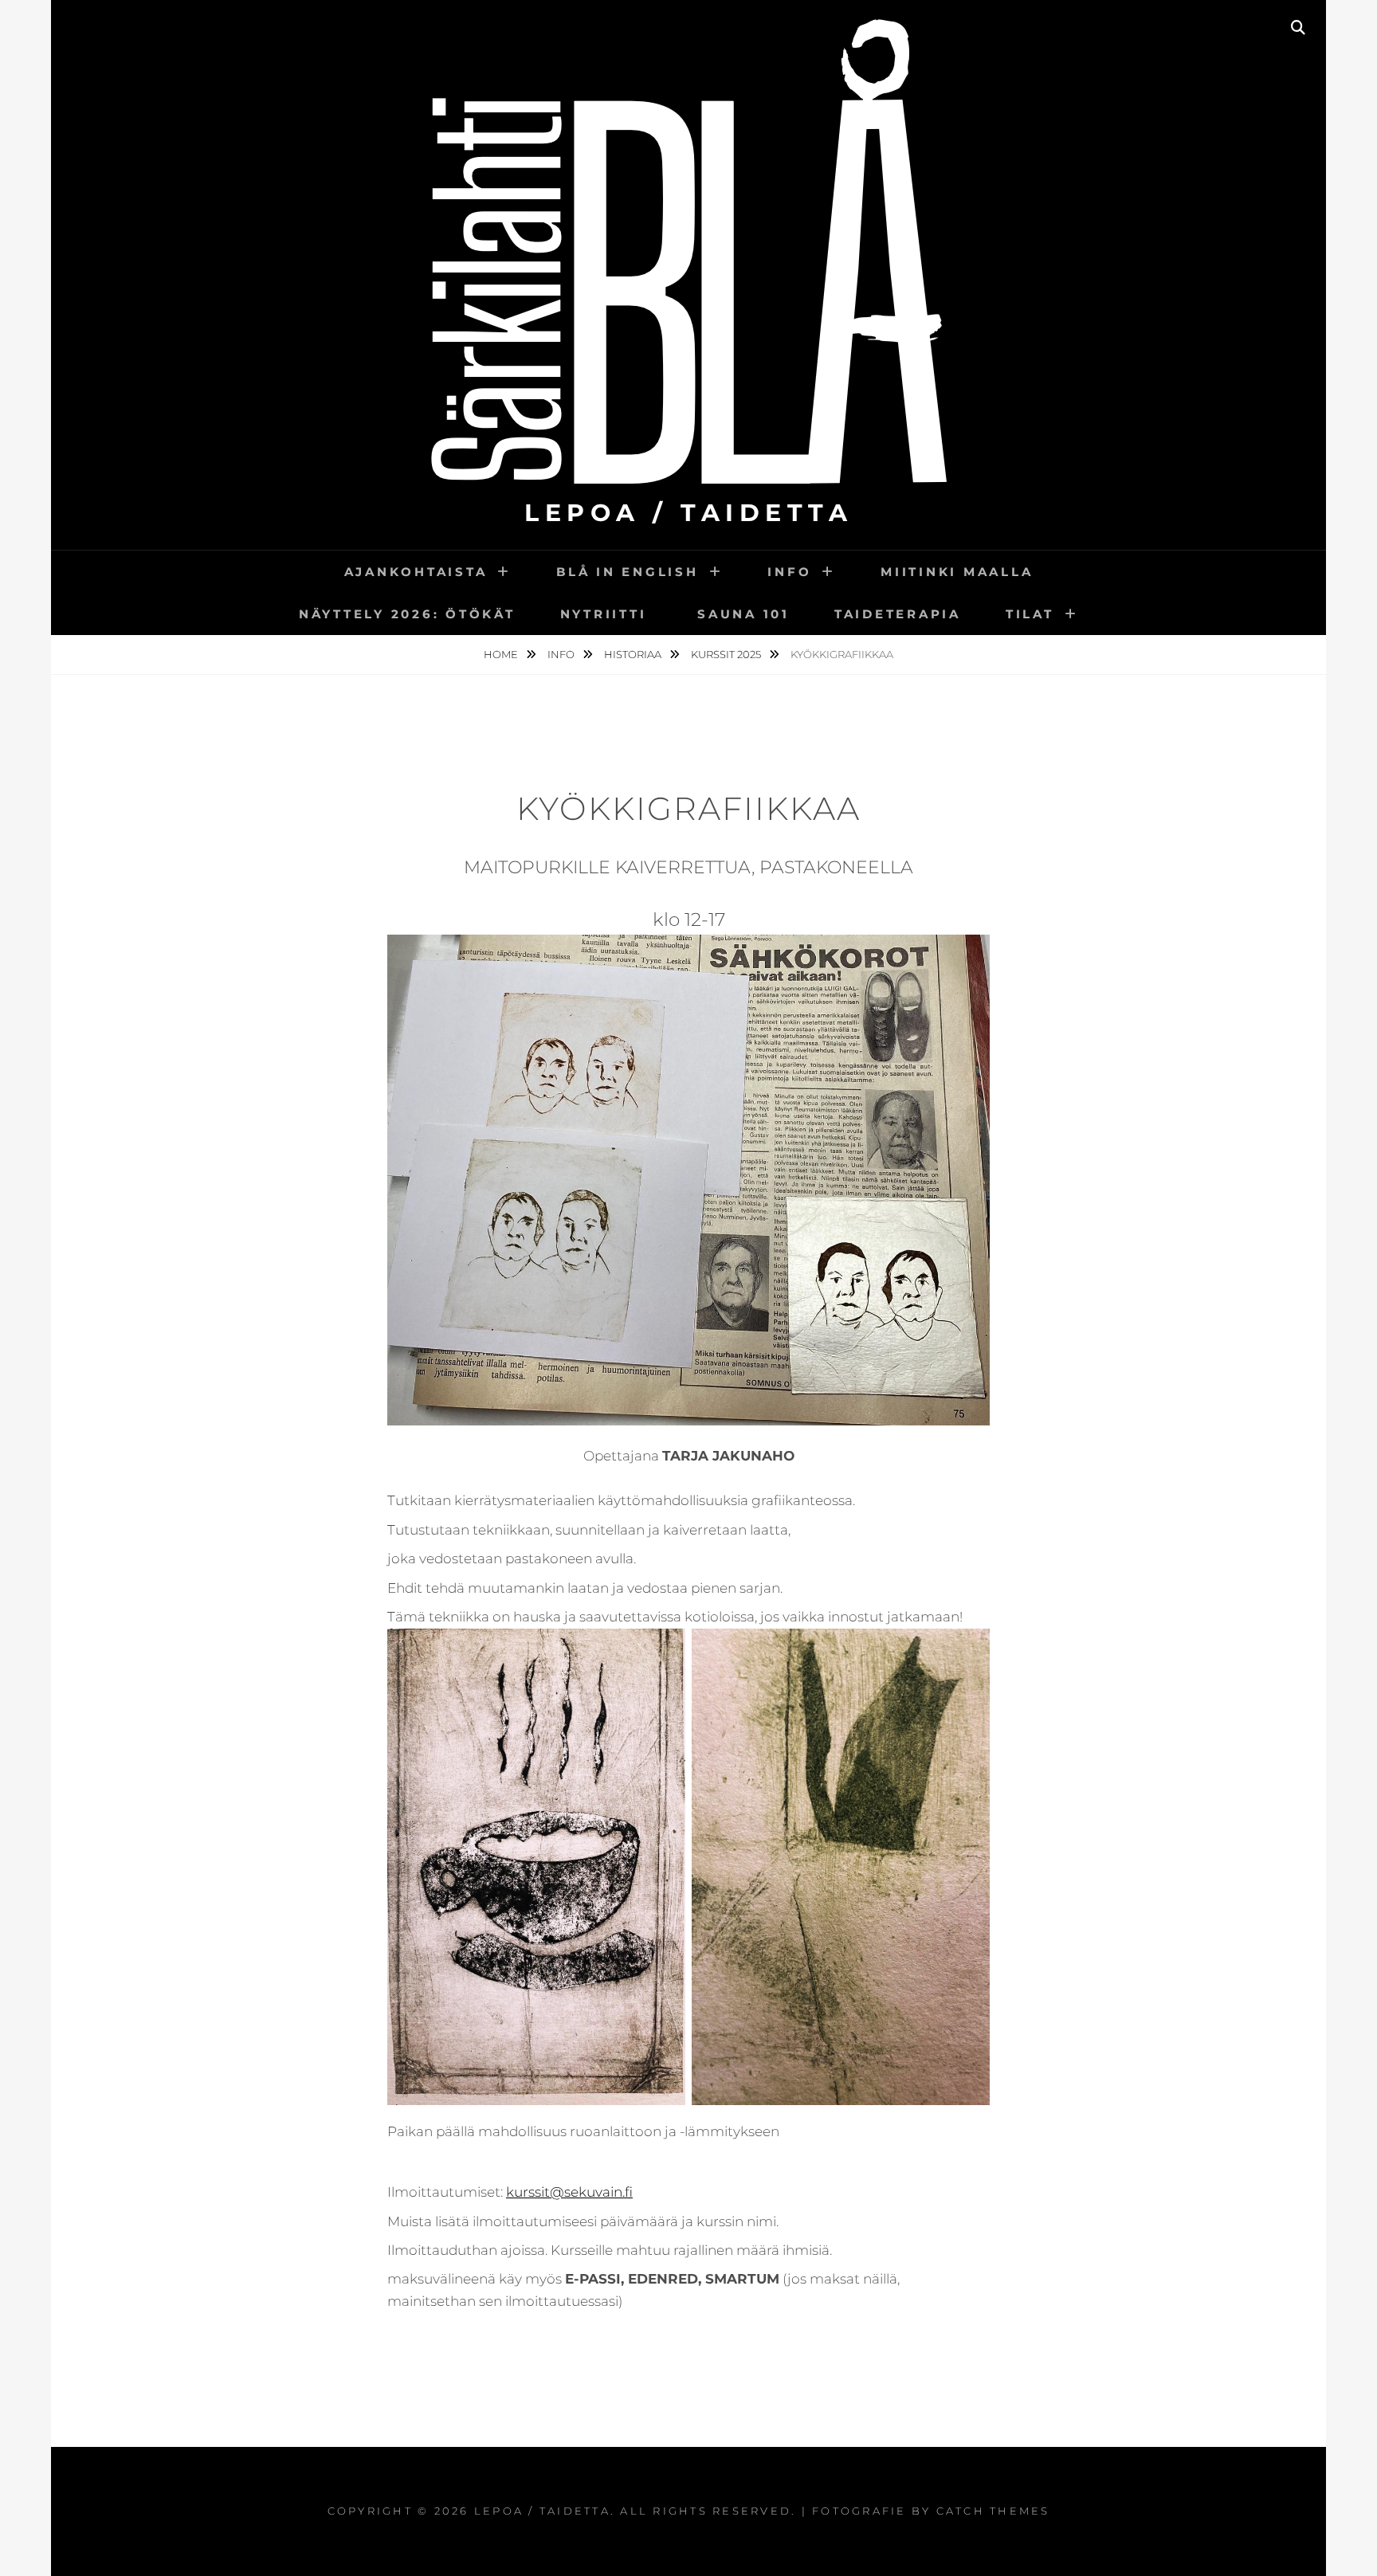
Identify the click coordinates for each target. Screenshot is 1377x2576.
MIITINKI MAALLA (957, 572)
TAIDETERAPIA (898, 614)
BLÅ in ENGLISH (628, 572)
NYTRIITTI (607, 614)
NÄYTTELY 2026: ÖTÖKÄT (407, 614)
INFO (789, 572)
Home (502, 654)
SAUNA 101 (743, 614)
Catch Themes (993, 2511)
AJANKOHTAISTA (416, 572)
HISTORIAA (634, 654)
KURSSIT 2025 (727, 654)
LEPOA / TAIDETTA (688, 513)
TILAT (1030, 614)
